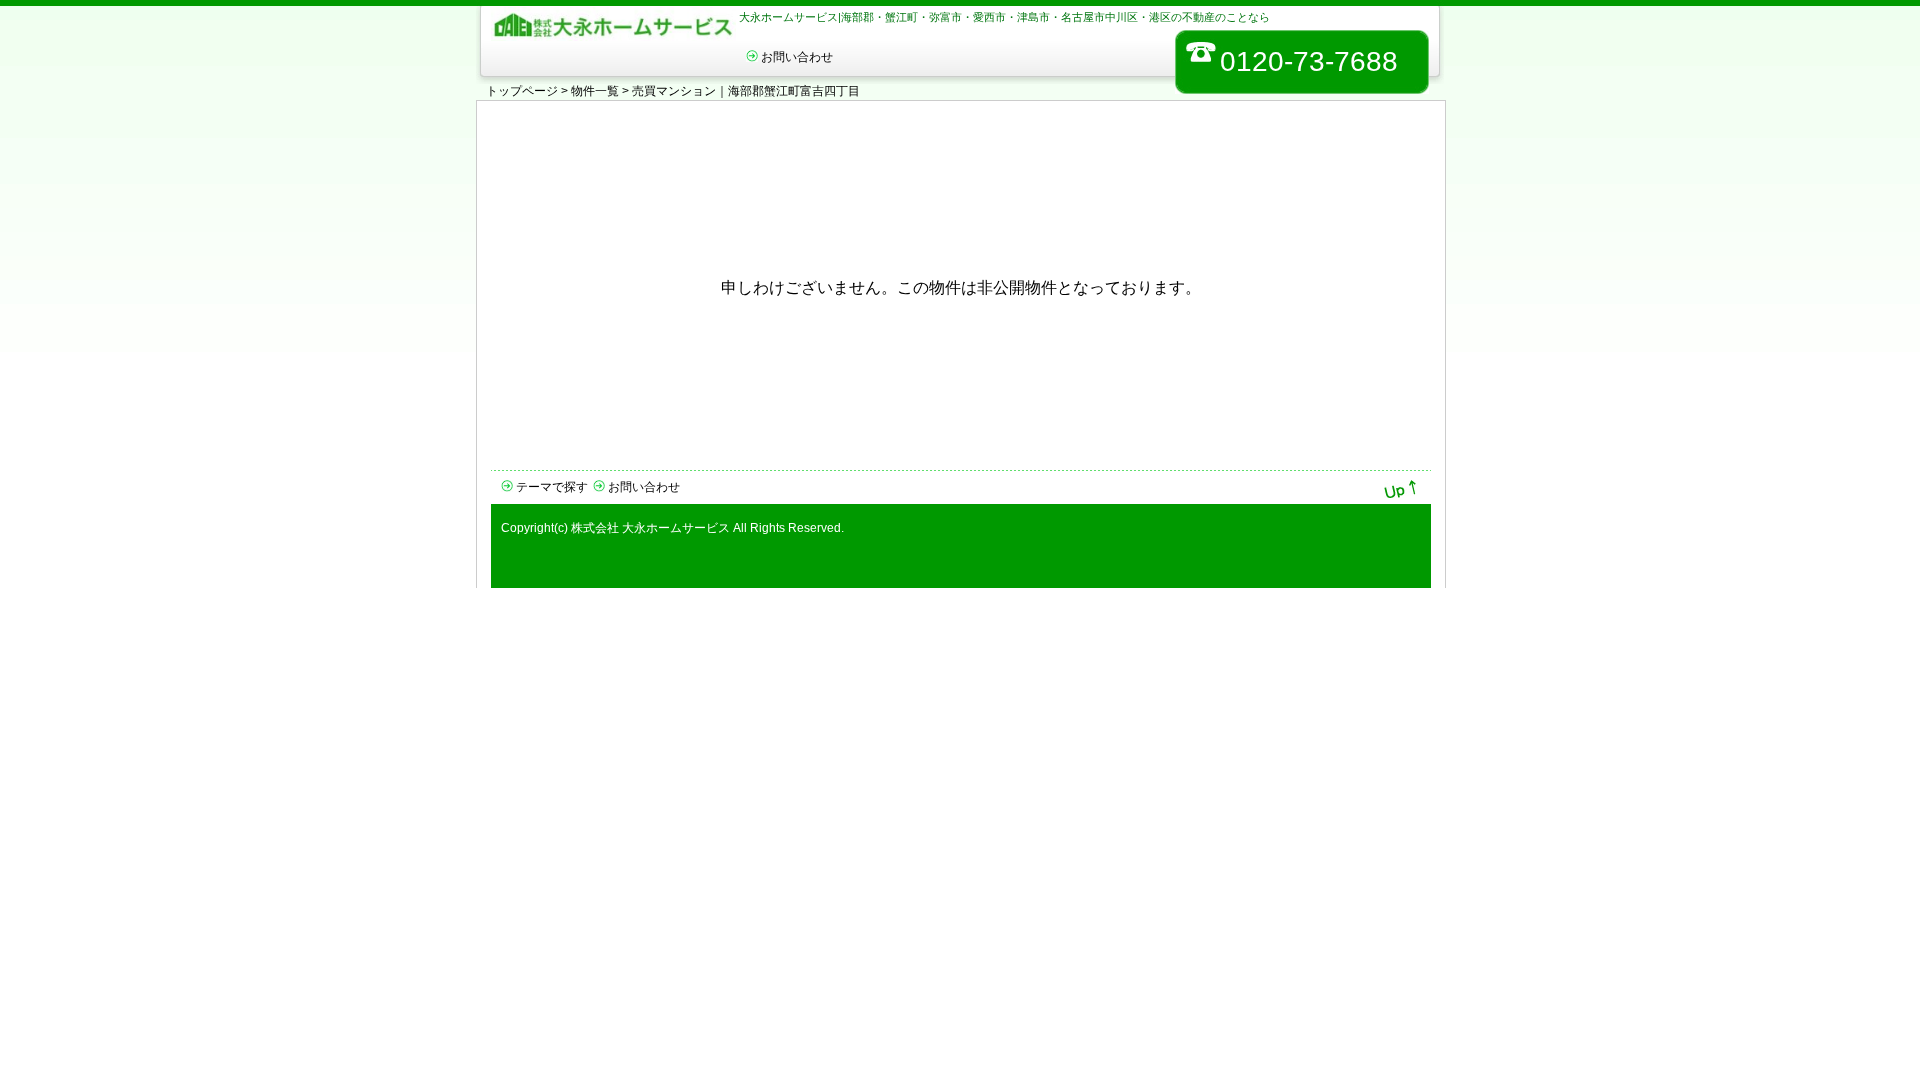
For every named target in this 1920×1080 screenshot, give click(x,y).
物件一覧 (595, 91)
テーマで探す (552, 487)
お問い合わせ (797, 57)
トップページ (522, 91)
